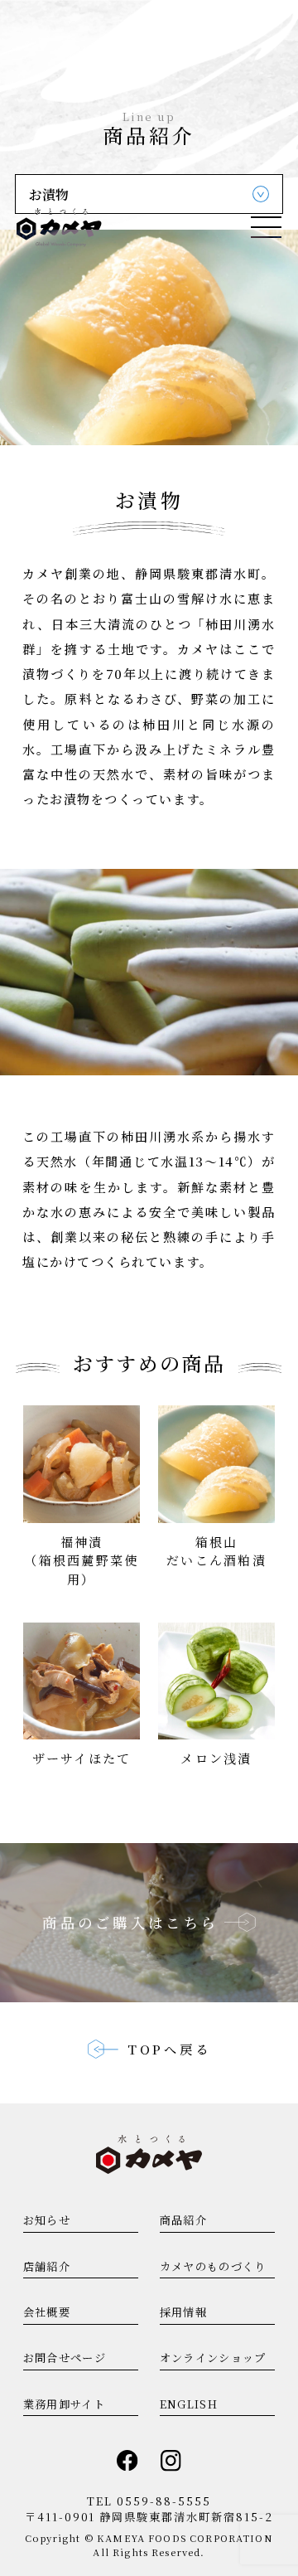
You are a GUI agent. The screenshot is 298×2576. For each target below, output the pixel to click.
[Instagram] (171, 2461)
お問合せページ (65, 2358)
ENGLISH (189, 2404)
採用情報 (183, 2312)
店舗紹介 (47, 2266)
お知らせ (47, 2220)
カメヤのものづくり (213, 2266)
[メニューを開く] (266, 227)
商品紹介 (183, 2220)
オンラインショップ (213, 2358)
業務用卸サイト (64, 2404)
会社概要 (47, 2312)
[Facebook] (127, 2461)
